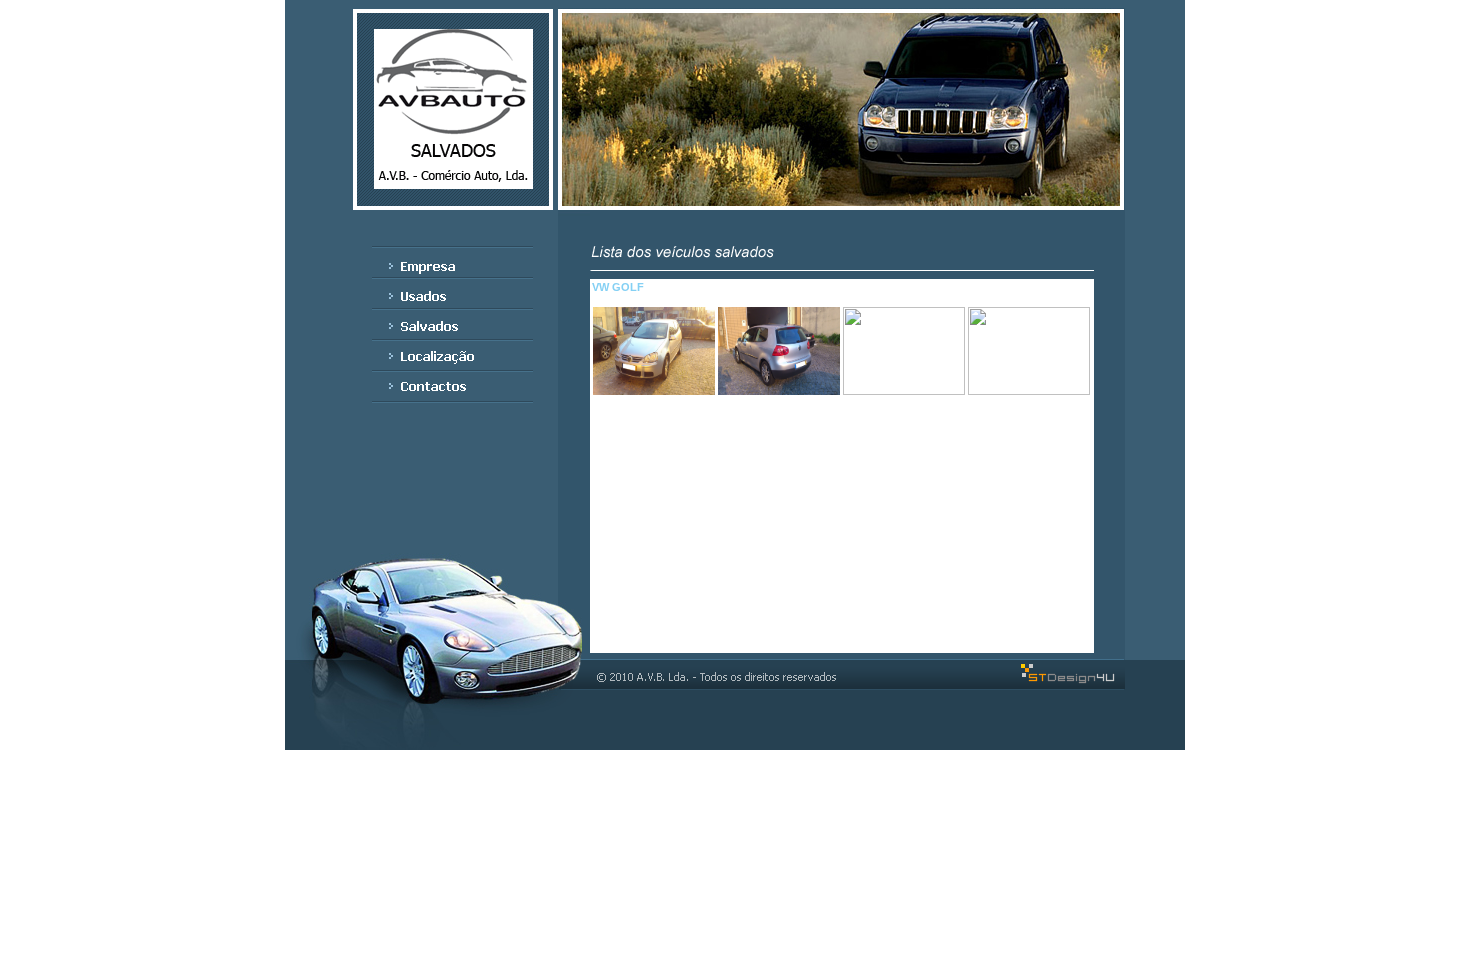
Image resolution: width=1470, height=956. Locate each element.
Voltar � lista (844, 609)
